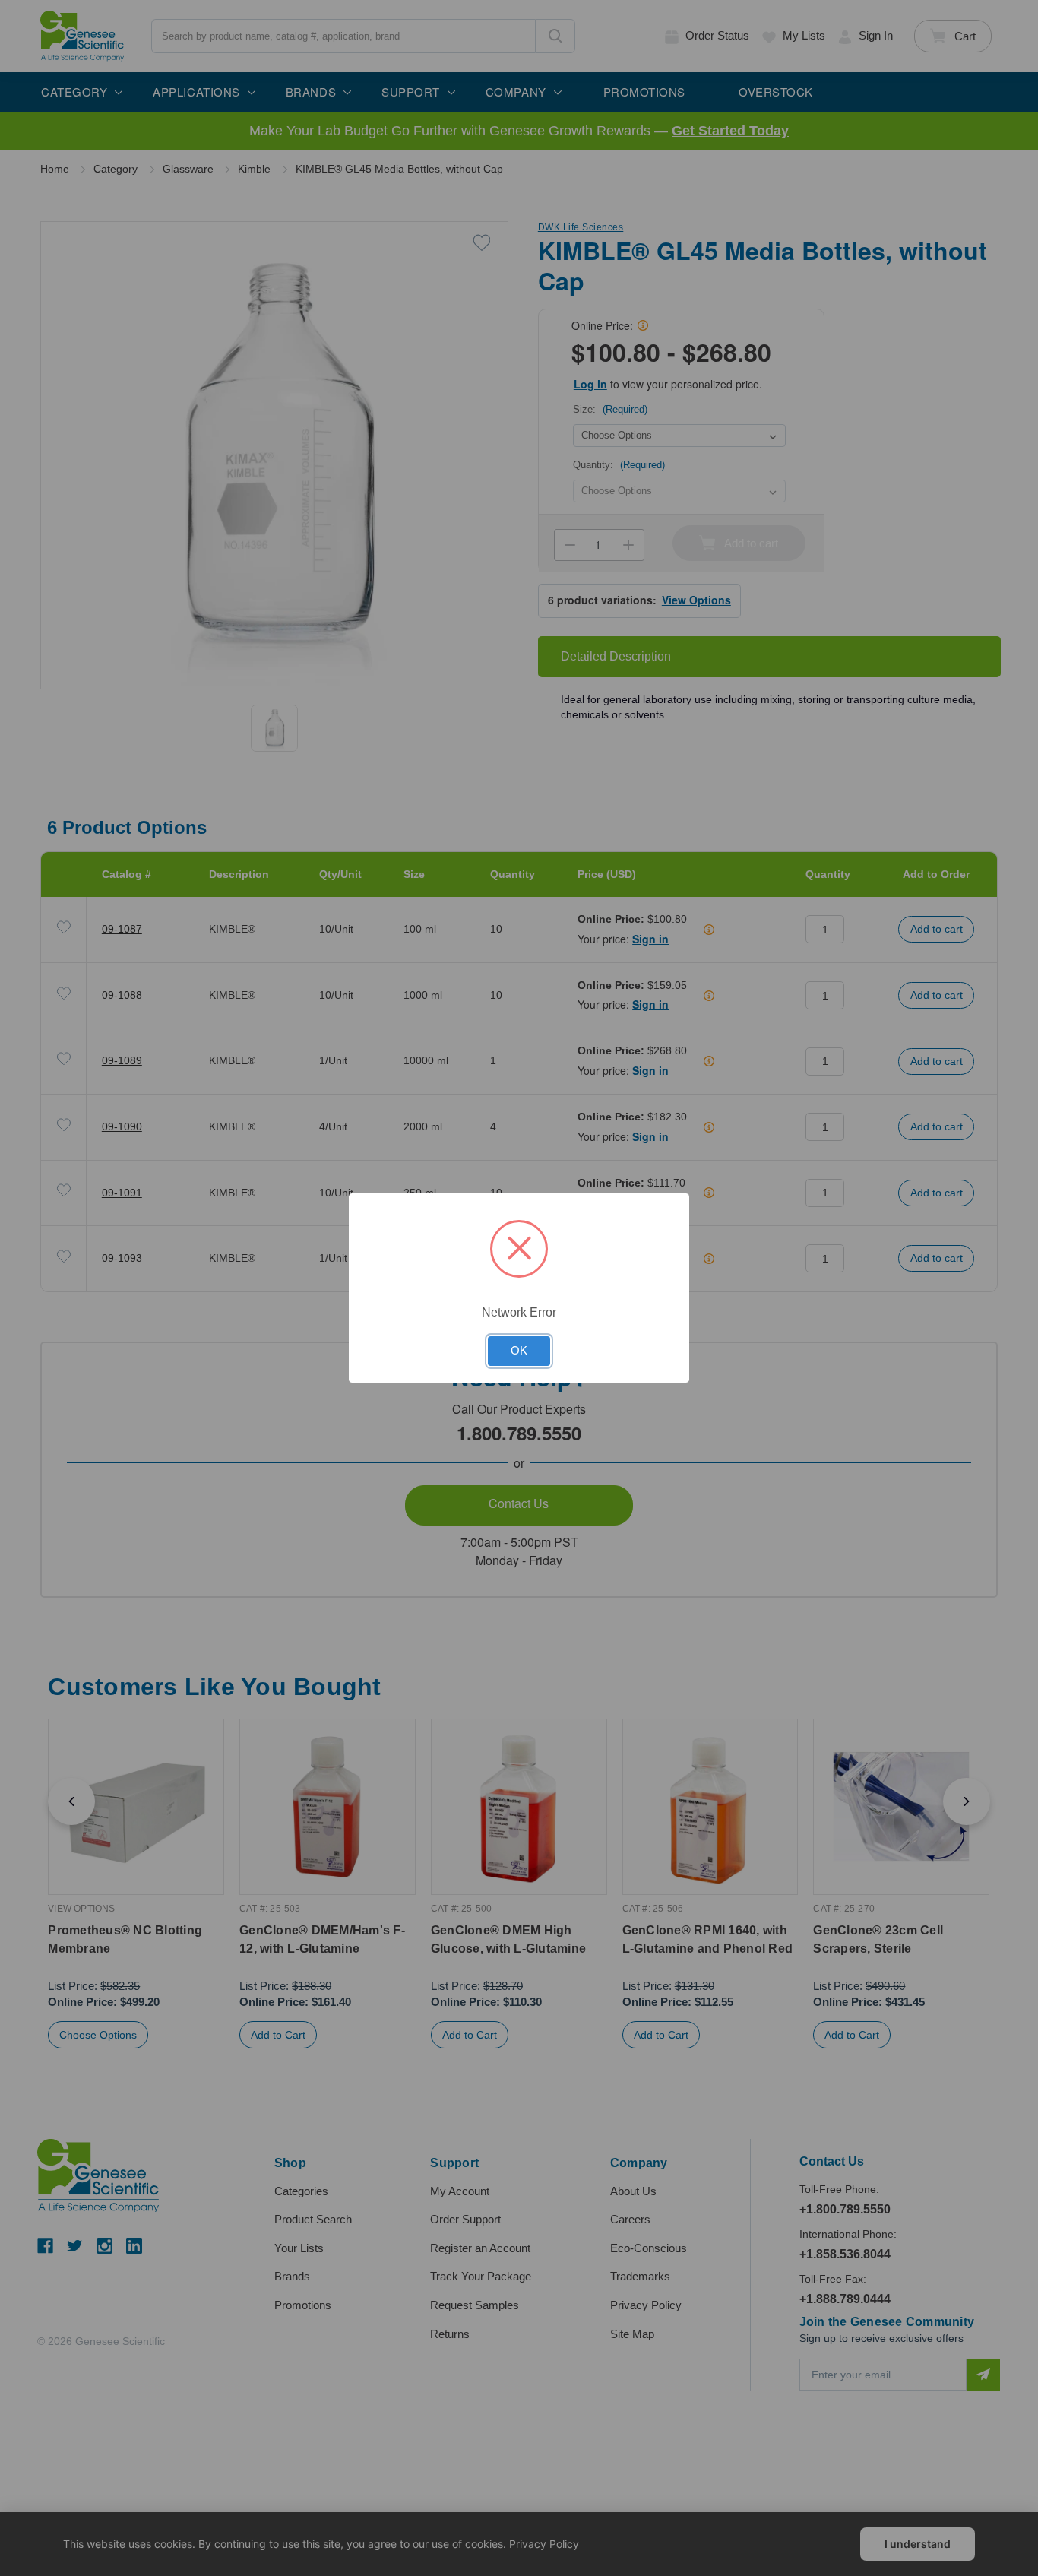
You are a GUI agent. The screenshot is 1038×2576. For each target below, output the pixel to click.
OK (519, 1351)
